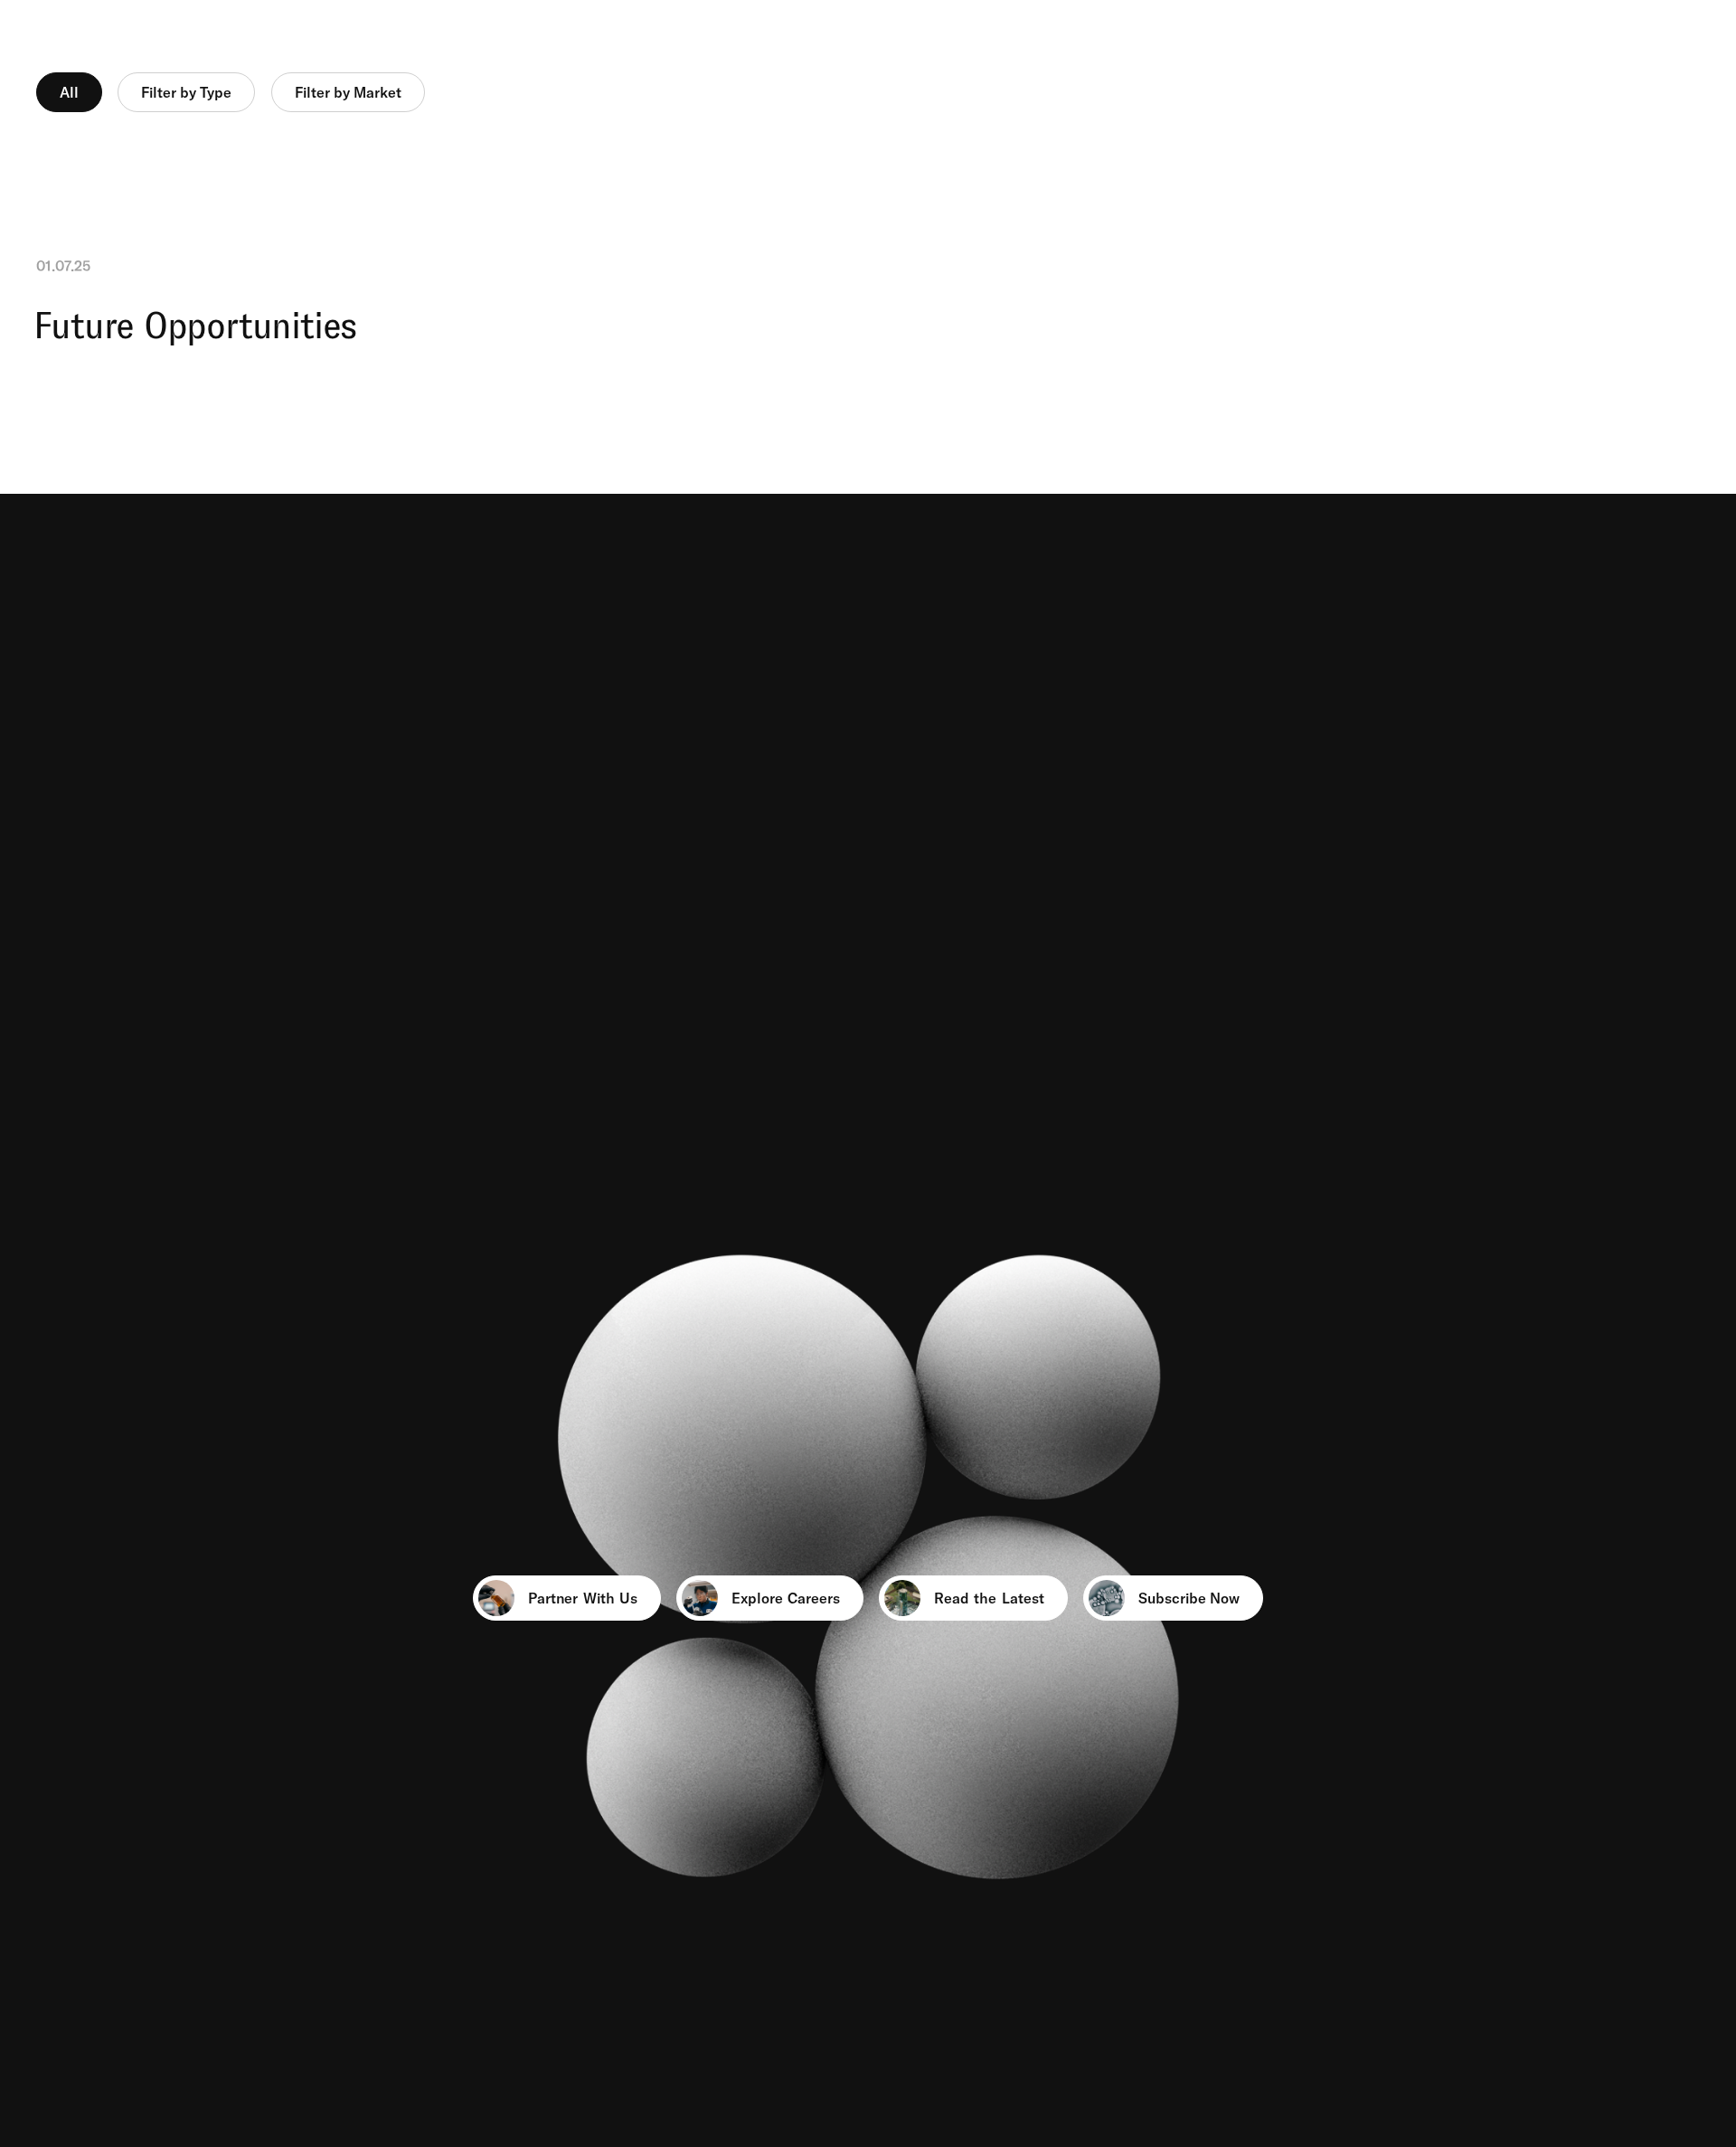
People (1561, 39)
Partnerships (1151, 39)
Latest (1679, 39)
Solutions (993, 39)
